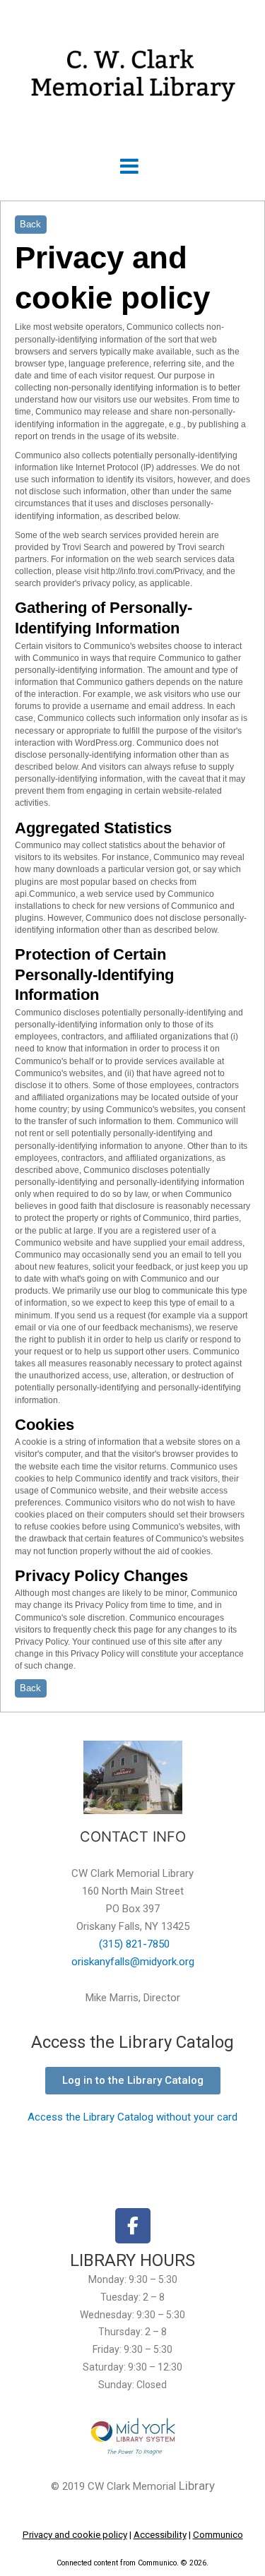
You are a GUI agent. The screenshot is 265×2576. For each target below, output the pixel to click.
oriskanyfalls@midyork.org (133, 1962)
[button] (129, 167)
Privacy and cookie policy (75, 2535)
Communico (218, 2535)
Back (30, 224)
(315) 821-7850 (133, 1944)
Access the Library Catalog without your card (132, 2117)
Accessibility (160, 2535)
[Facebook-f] (133, 2226)
